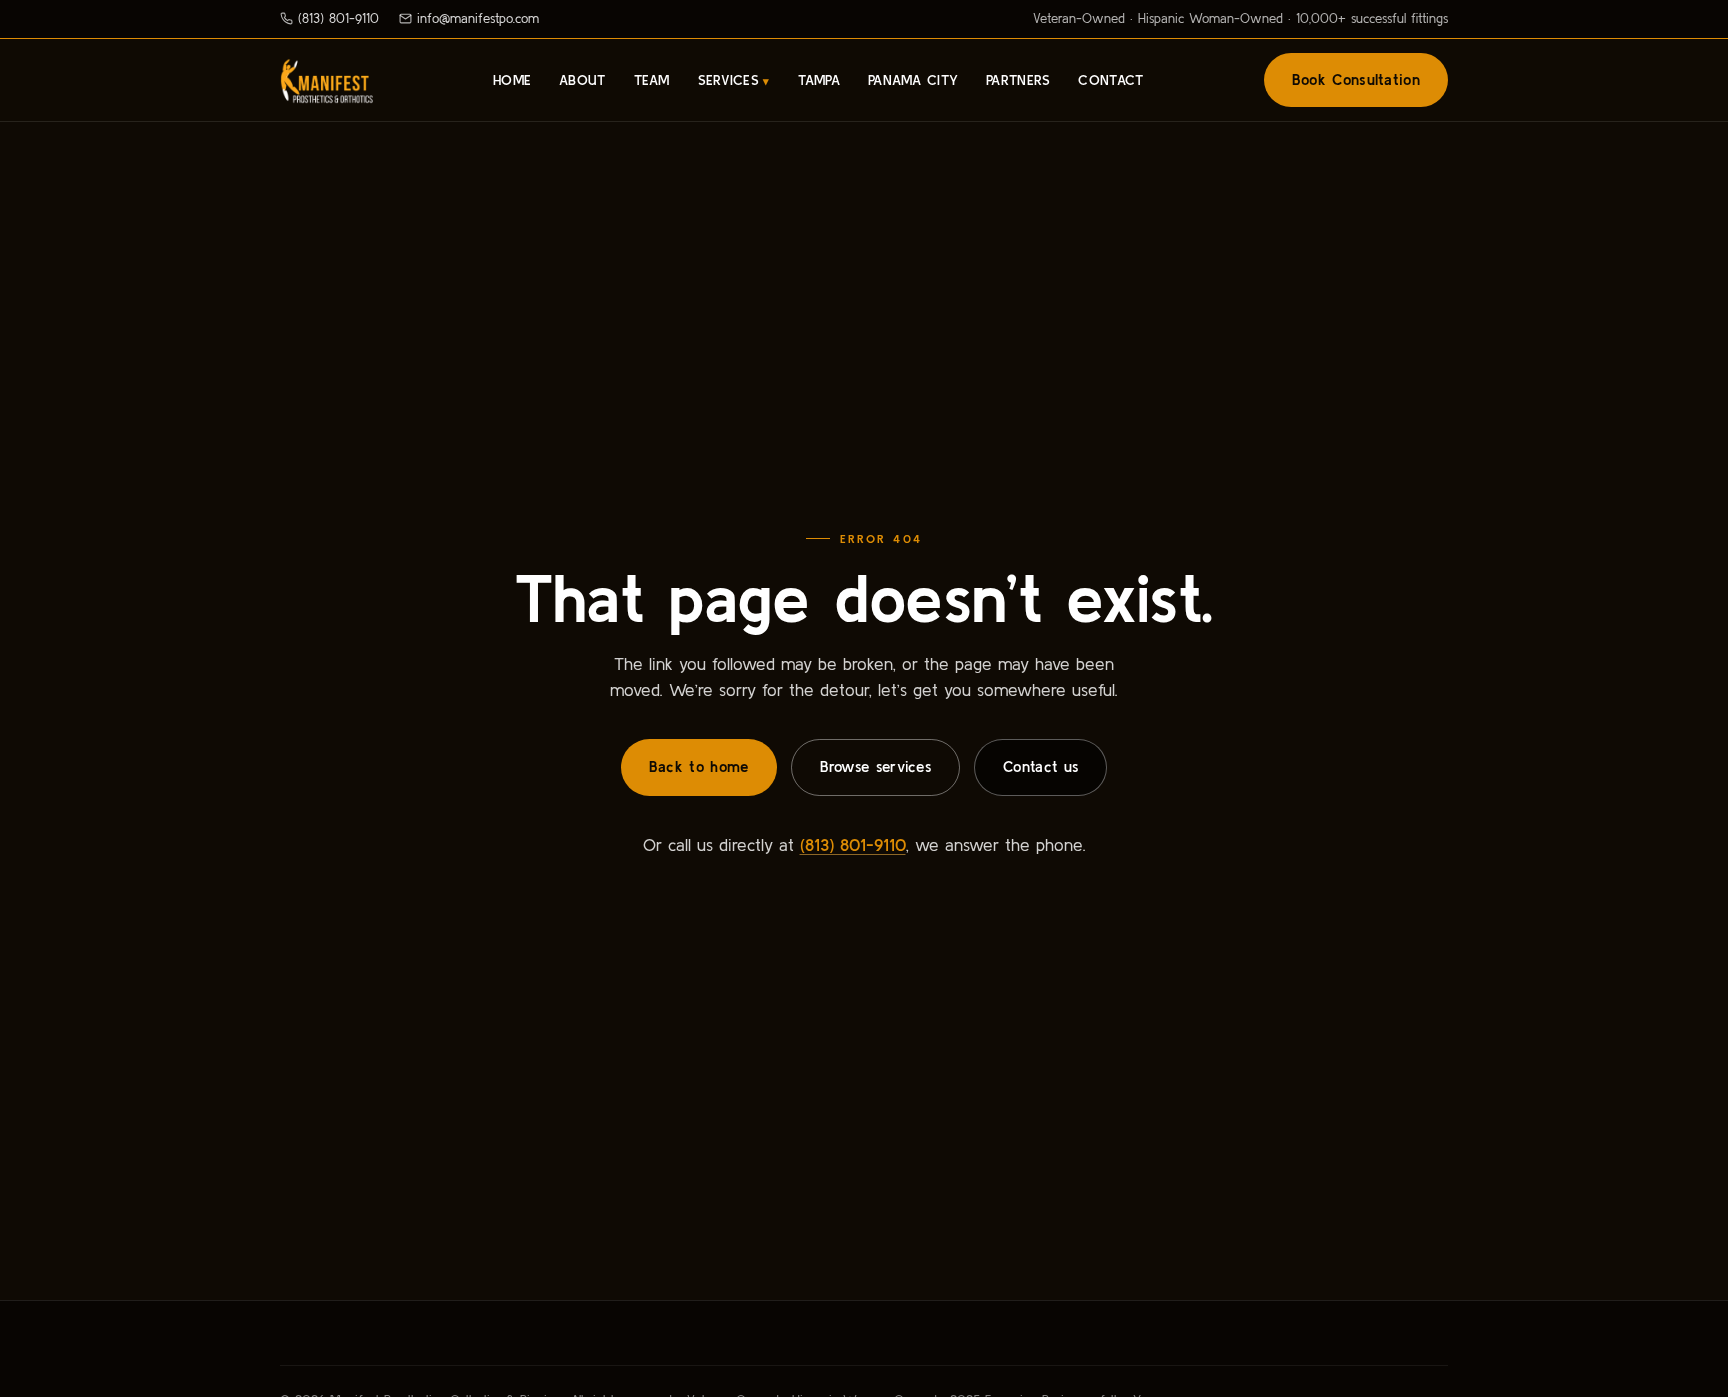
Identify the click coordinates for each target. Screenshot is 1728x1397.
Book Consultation (1356, 79)
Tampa (819, 80)
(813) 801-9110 (338, 18)
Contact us (1040, 766)
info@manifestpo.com (478, 18)
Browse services (876, 766)
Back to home (699, 766)
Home (512, 80)
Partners (1018, 80)
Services (728, 80)
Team (652, 80)
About (582, 80)
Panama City (913, 80)
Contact (1110, 80)
